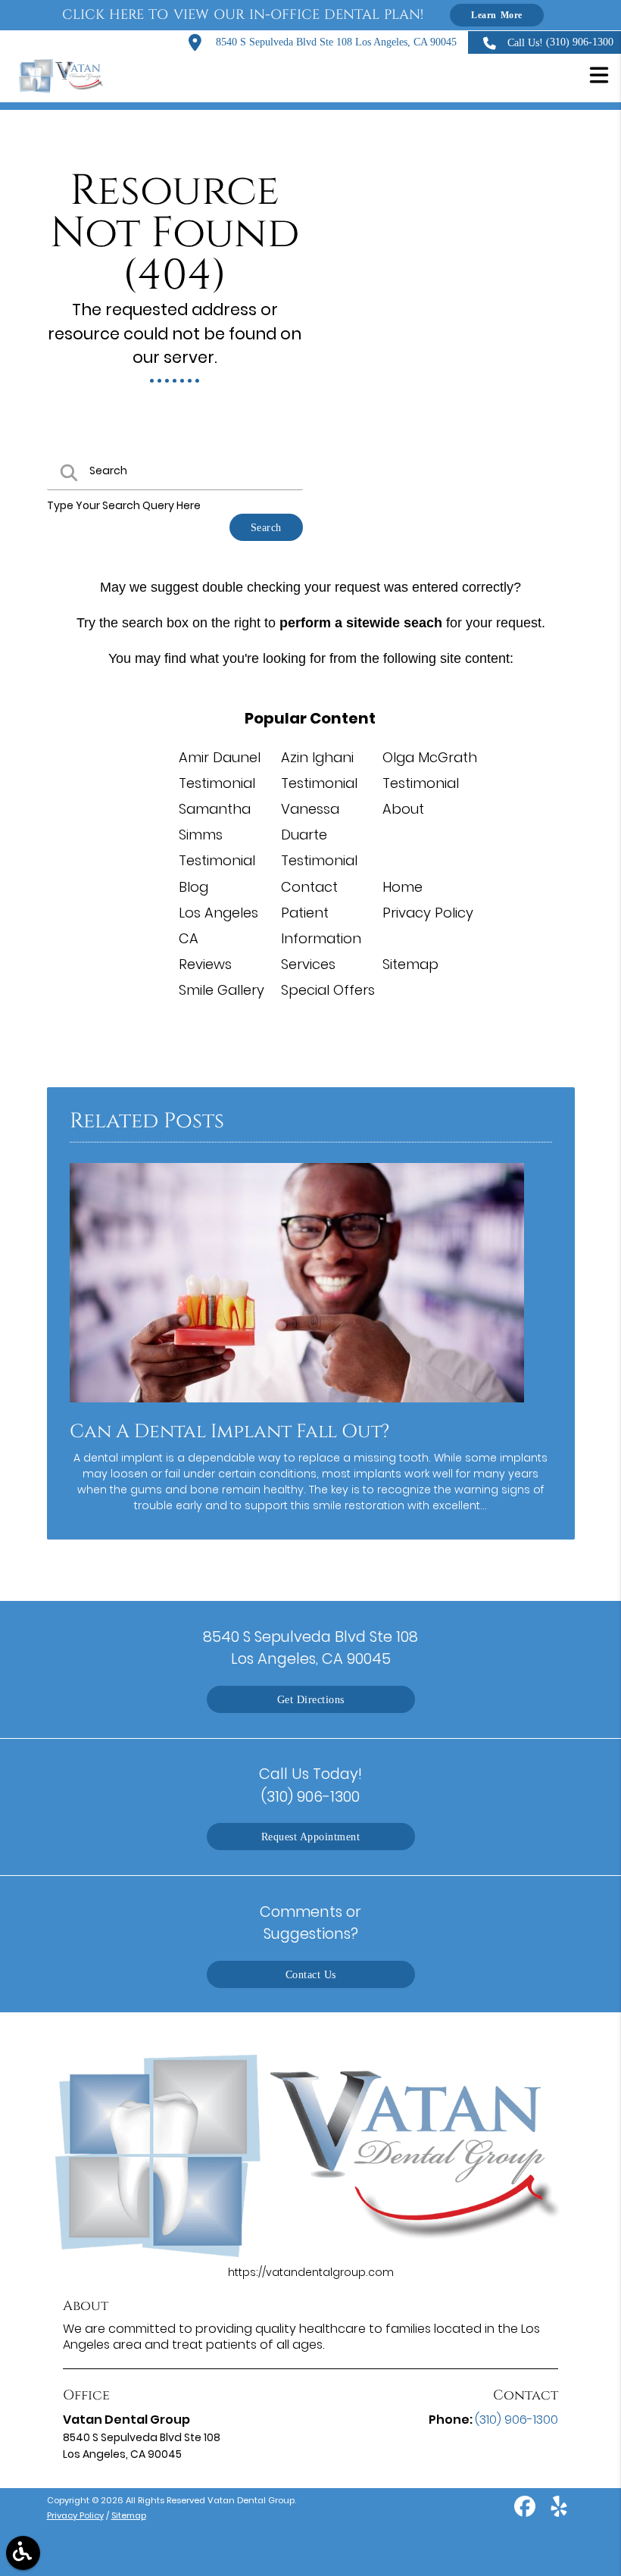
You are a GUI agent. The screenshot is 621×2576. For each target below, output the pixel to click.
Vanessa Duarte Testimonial (319, 835)
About (403, 809)
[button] (599, 77)
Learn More (497, 15)
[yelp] (559, 2512)
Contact (309, 887)
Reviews (205, 964)
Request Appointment (311, 1837)
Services (308, 964)
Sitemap (410, 964)
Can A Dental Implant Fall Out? (229, 1432)
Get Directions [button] (311, 1699)
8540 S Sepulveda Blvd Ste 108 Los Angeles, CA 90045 (335, 42)
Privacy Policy (428, 913)
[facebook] (526, 2512)
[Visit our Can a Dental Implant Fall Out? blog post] (297, 1406)
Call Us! (560, 42)
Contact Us (311, 1974)
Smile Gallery (222, 990)
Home (403, 887)
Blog (193, 887)
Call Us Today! (310, 1785)
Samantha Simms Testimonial (217, 835)
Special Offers (328, 990)
